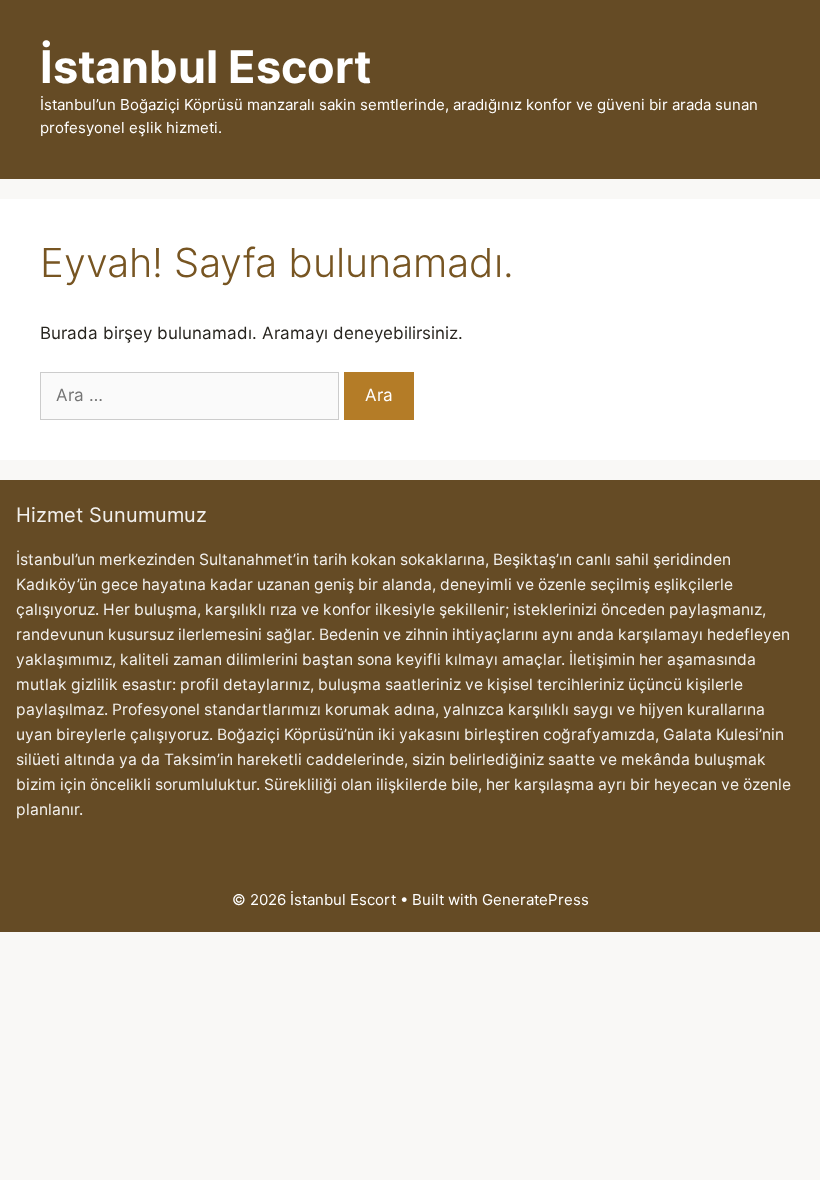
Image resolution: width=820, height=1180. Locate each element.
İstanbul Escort (205, 66)
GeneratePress (535, 899)
